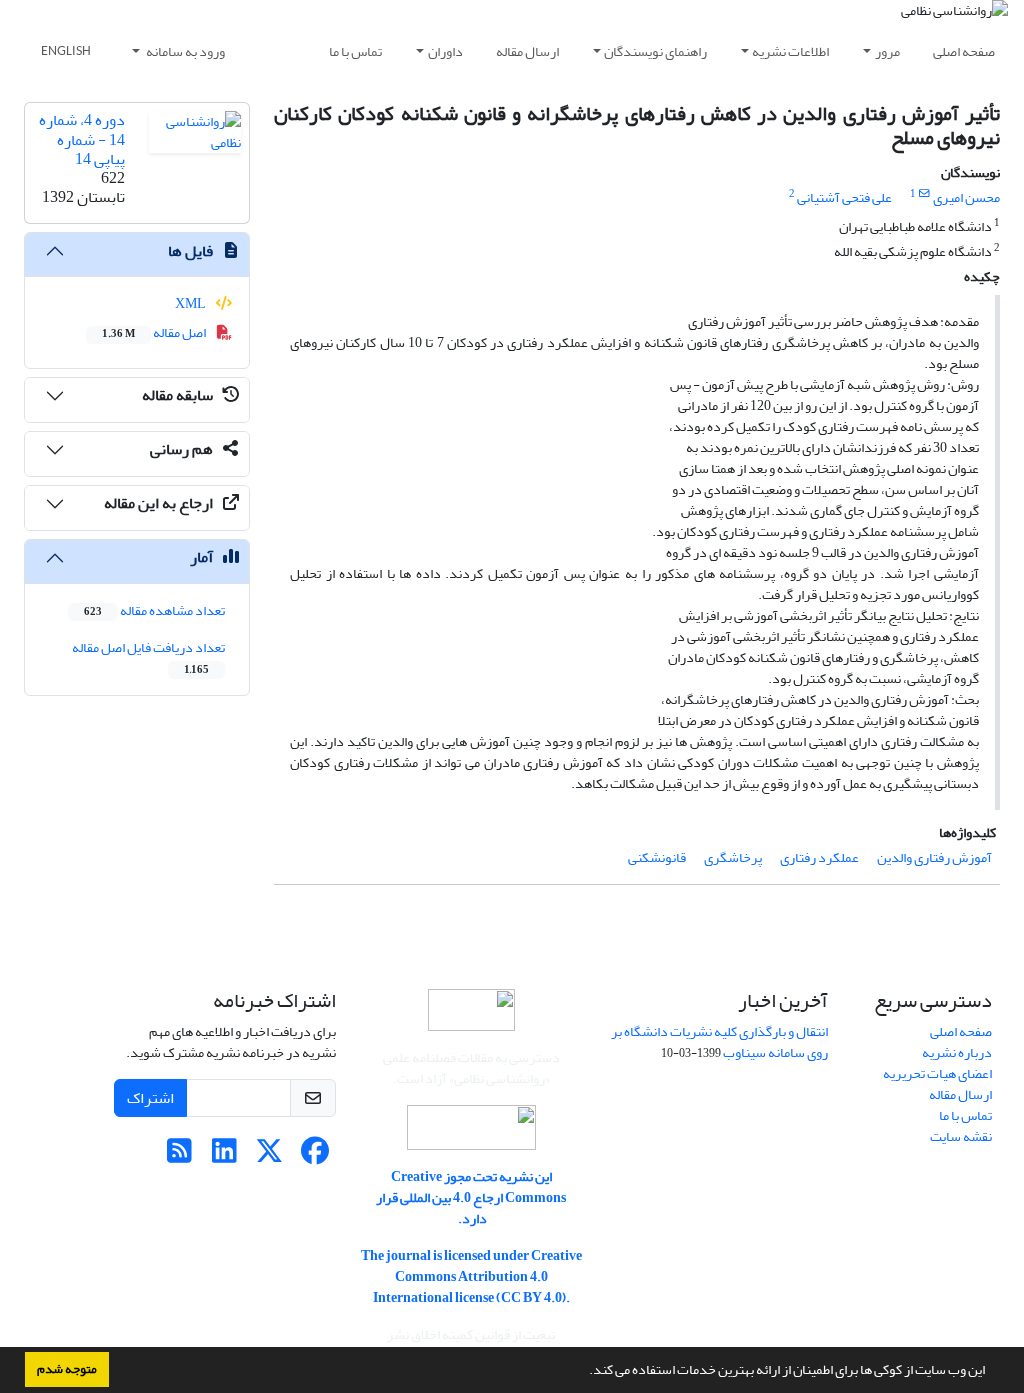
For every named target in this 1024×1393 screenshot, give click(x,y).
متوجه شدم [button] (67, 1369)
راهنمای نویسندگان (655, 51)
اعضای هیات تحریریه (937, 1073)
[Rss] (179, 1156)
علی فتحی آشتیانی (844, 197)
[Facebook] (314, 1156)
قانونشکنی (657, 857)
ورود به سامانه (184, 51)
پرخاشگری (733, 857)
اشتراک (150, 1098)
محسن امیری (966, 197)
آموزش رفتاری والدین (934, 857)
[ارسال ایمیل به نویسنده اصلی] (924, 194)
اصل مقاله (155, 332)
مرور (887, 51)
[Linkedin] (224, 1156)
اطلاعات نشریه (790, 51)
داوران (445, 51)
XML (191, 303)
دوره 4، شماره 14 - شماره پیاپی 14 (82, 139)
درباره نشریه (957, 1052)
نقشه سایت (961, 1136)
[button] (584, 1372)
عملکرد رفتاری (819, 857)
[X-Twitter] (269, 1156)
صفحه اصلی (964, 51)
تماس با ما (355, 51)
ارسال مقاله (527, 51)
